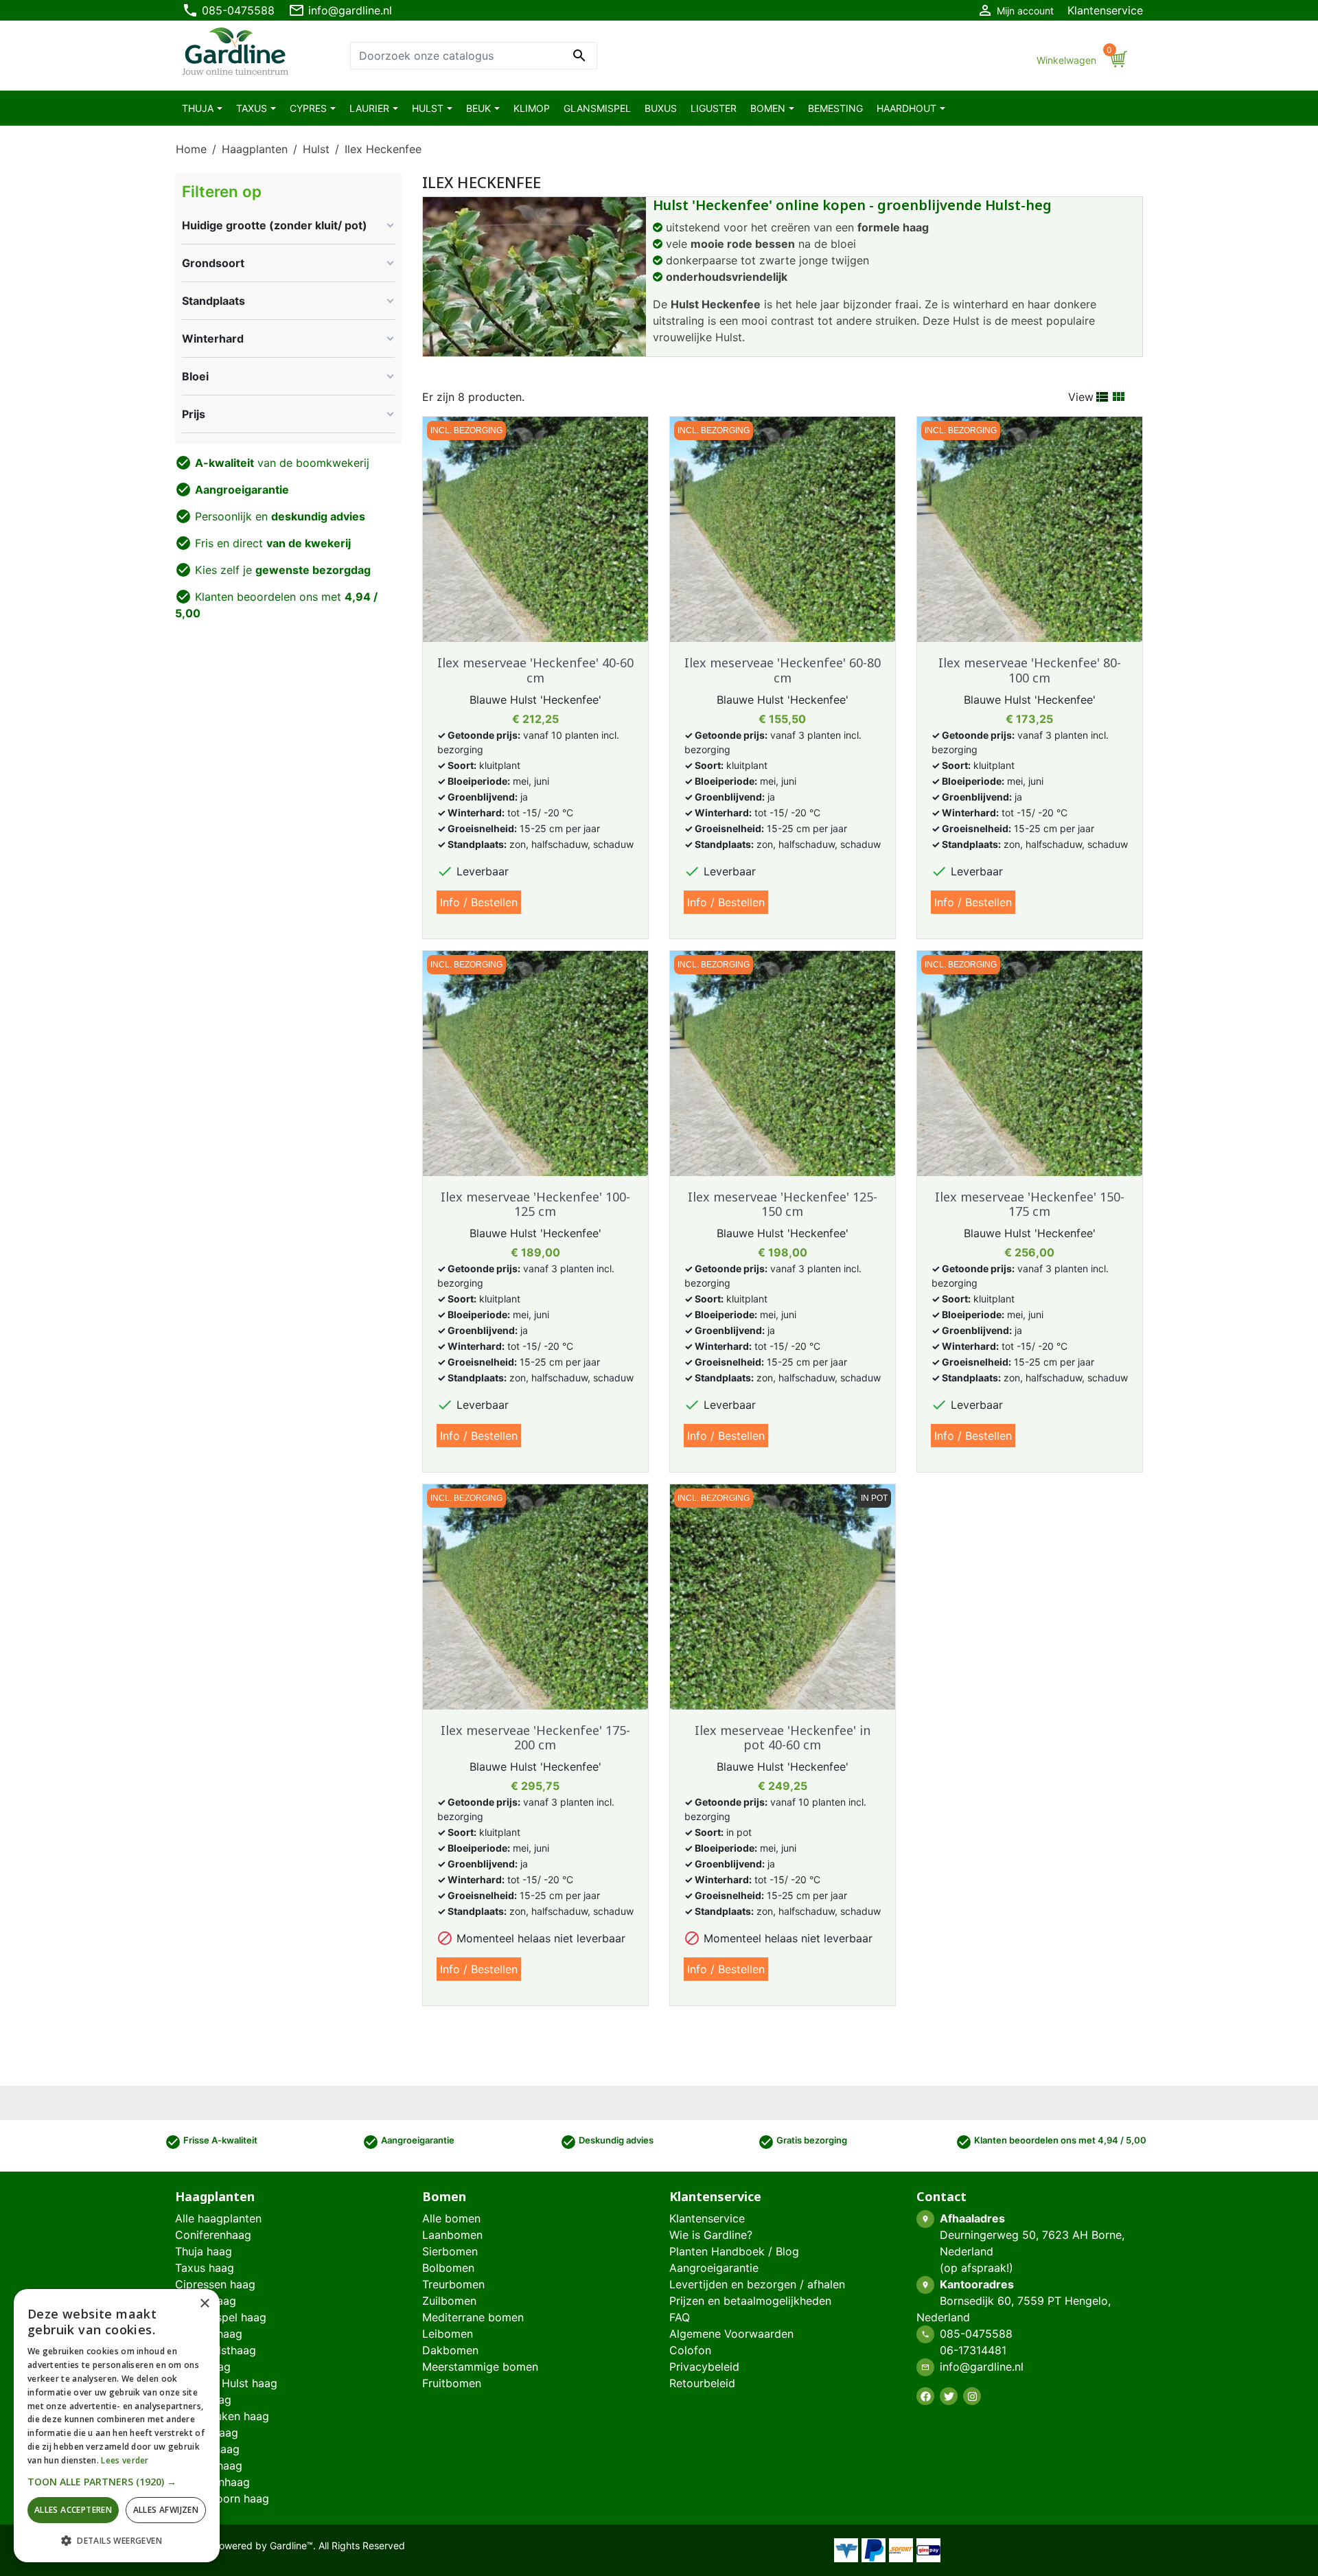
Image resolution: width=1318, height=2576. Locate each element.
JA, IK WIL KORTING (944, 2433)
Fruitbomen (452, 2383)
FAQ (680, 2317)
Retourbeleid (702, 2383)
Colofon (690, 2350)
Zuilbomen (449, 2301)
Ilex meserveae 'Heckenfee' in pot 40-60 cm (783, 1738)
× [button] (204, 2304)
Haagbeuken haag (222, 2416)
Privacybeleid (704, 2367)
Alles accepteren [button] (73, 2510)
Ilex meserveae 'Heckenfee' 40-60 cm (535, 670)
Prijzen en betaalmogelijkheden (750, 2301)
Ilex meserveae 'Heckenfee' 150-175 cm (1030, 1204)
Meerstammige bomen (480, 2367)
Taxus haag (205, 2268)
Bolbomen (448, 2268)
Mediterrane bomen (473, 2317)
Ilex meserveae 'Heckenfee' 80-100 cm (1030, 670)
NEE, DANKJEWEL (944, 2479)
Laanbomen (452, 2235)
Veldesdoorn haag (222, 2498)
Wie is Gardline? (711, 2235)
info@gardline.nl (340, 10)
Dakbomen (450, 2350)
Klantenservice (1105, 10)
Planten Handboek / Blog (734, 2251)
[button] (117, 2482)
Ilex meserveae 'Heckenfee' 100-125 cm (535, 1204)
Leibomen (448, 2334)
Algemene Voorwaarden (731, 2334)
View (1081, 397)
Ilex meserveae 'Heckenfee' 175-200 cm (535, 1738)
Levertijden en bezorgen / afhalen (757, 2284)
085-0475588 (228, 10)
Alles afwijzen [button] (166, 2510)
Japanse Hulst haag (226, 2383)
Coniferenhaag (213, 2235)
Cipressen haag (215, 2284)
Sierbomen (450, 2251)
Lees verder (125, 2460)
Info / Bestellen (479, 902)
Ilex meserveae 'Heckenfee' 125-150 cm (783, 1204)
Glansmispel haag (221, 2317)
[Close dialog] (1287, 2312)
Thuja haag (204, 2251)
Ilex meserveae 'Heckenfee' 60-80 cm (783, 670)
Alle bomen (451, 2218)
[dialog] (117, 2426)
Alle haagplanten (218, 2218)
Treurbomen (453, 2284)
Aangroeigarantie (714, 2268)
